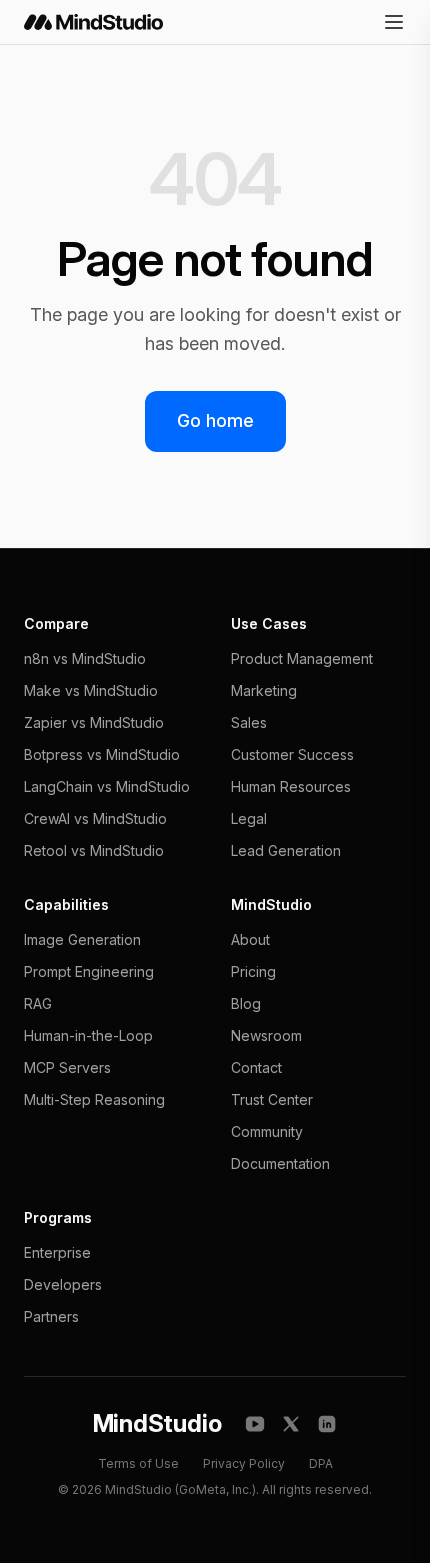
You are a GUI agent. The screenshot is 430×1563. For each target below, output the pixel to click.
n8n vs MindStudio (85, 658)
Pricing (253, 971)
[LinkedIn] (327, 1424)
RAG (38, 1003)
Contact (256, 1067)
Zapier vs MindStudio (94, 722)
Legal (249, 818)
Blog (246, 1003)
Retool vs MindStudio (94, 850)
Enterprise (57, 1252)
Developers (63, 1284)
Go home (215, 420)
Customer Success (292, 754)
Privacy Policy (244, 1463)
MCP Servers (67, 1067)
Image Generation (82, 939)
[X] (291, 1424)
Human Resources (291, 786)
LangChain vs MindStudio (107, 786)
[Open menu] (394, 22)
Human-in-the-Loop (88, 1035)
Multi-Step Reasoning (94, 1099)
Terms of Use (138, 1463)
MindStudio (157, 1423)
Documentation (280, 1163)
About (250, 939)
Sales (249, 722)
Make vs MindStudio (91, 690)
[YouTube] (255, 1424)
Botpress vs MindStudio (102, 754)
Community (267, 1131)
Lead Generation (286, 850)
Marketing (264, 690)
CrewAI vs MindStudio (95, 818)
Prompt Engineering (89, 971)
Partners (51, 1316)
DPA (321, 1463)
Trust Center (272, 1099)
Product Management (302, 658)
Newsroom (266, 1035)
